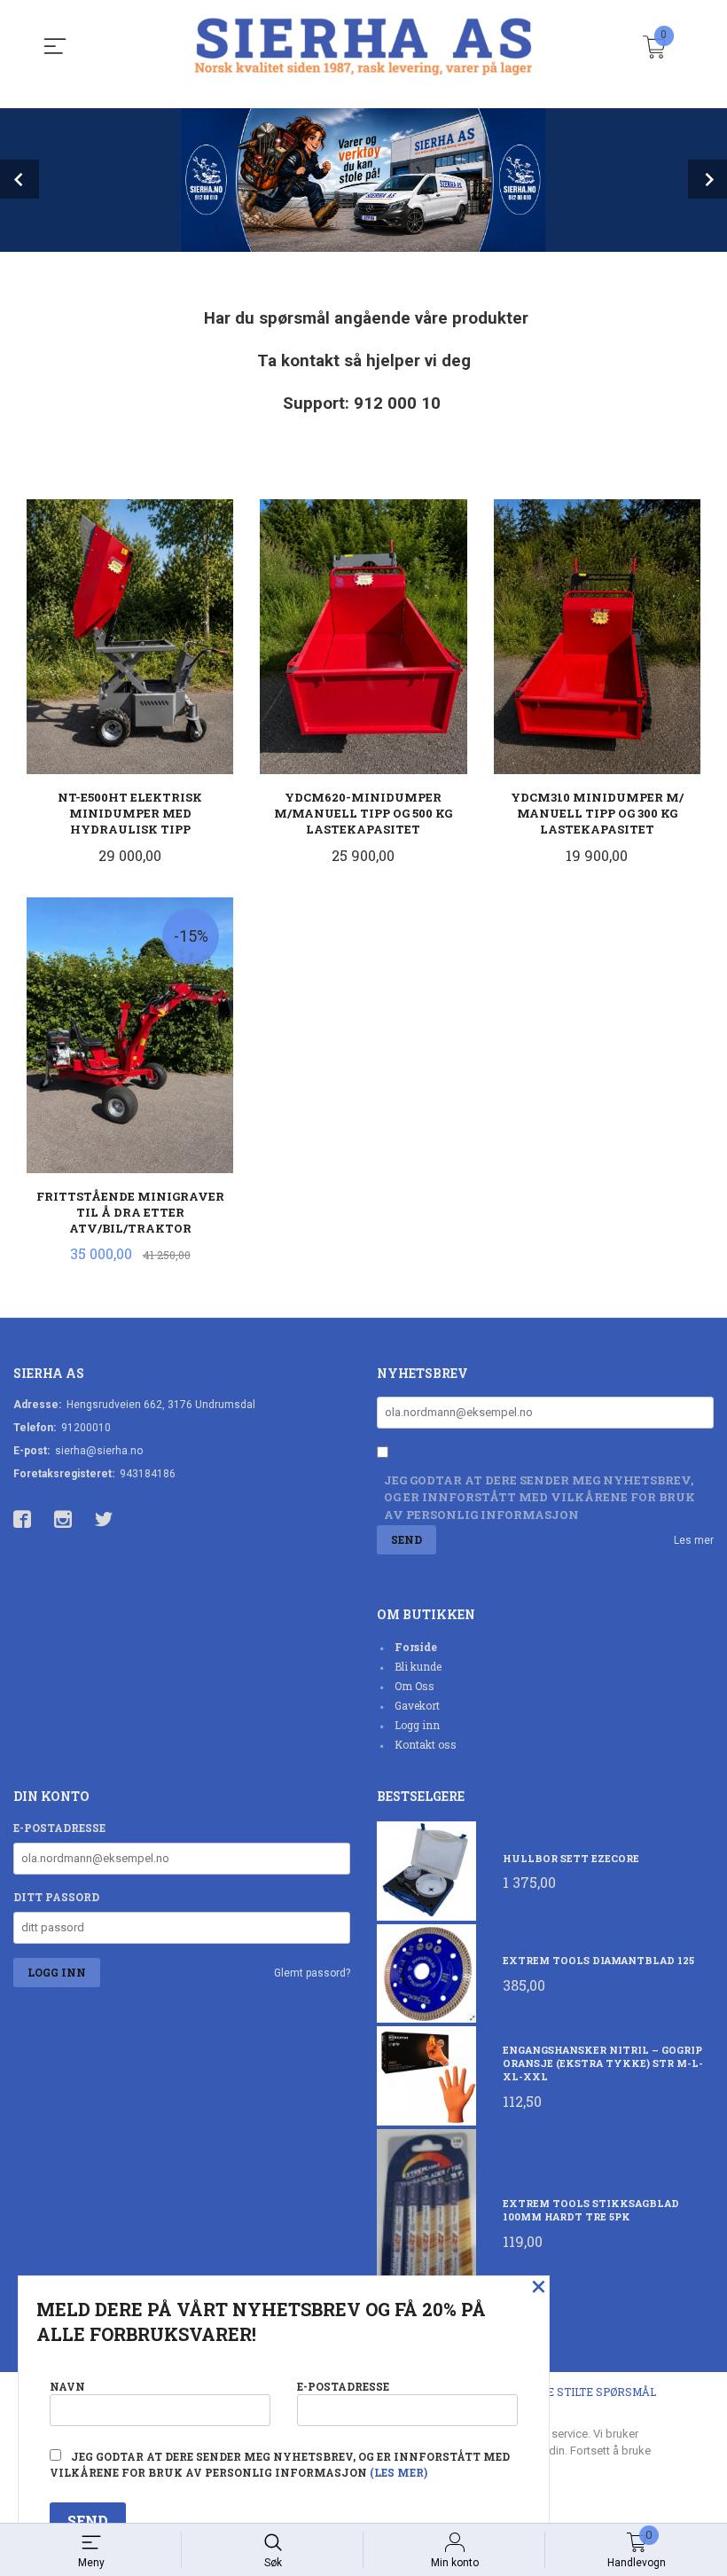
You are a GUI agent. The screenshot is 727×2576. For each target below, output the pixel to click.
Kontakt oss (426, 1744)
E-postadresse (59, 1828)
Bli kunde (418, 1666)
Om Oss (414, 1686)
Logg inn (417, 1725)
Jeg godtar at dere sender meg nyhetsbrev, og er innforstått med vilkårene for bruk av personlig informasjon (539, 1497)
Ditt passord (56, 1897)
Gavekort (417, 1705)
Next (707, 179)
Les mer (694, 1540)
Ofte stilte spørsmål (591, 2392)
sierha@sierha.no (99, 1451)
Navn (67, 2386)
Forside (416, 1647)
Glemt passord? (312, 1973)
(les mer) (399, 2472)
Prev (20, 179)
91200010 (86, 1428)
